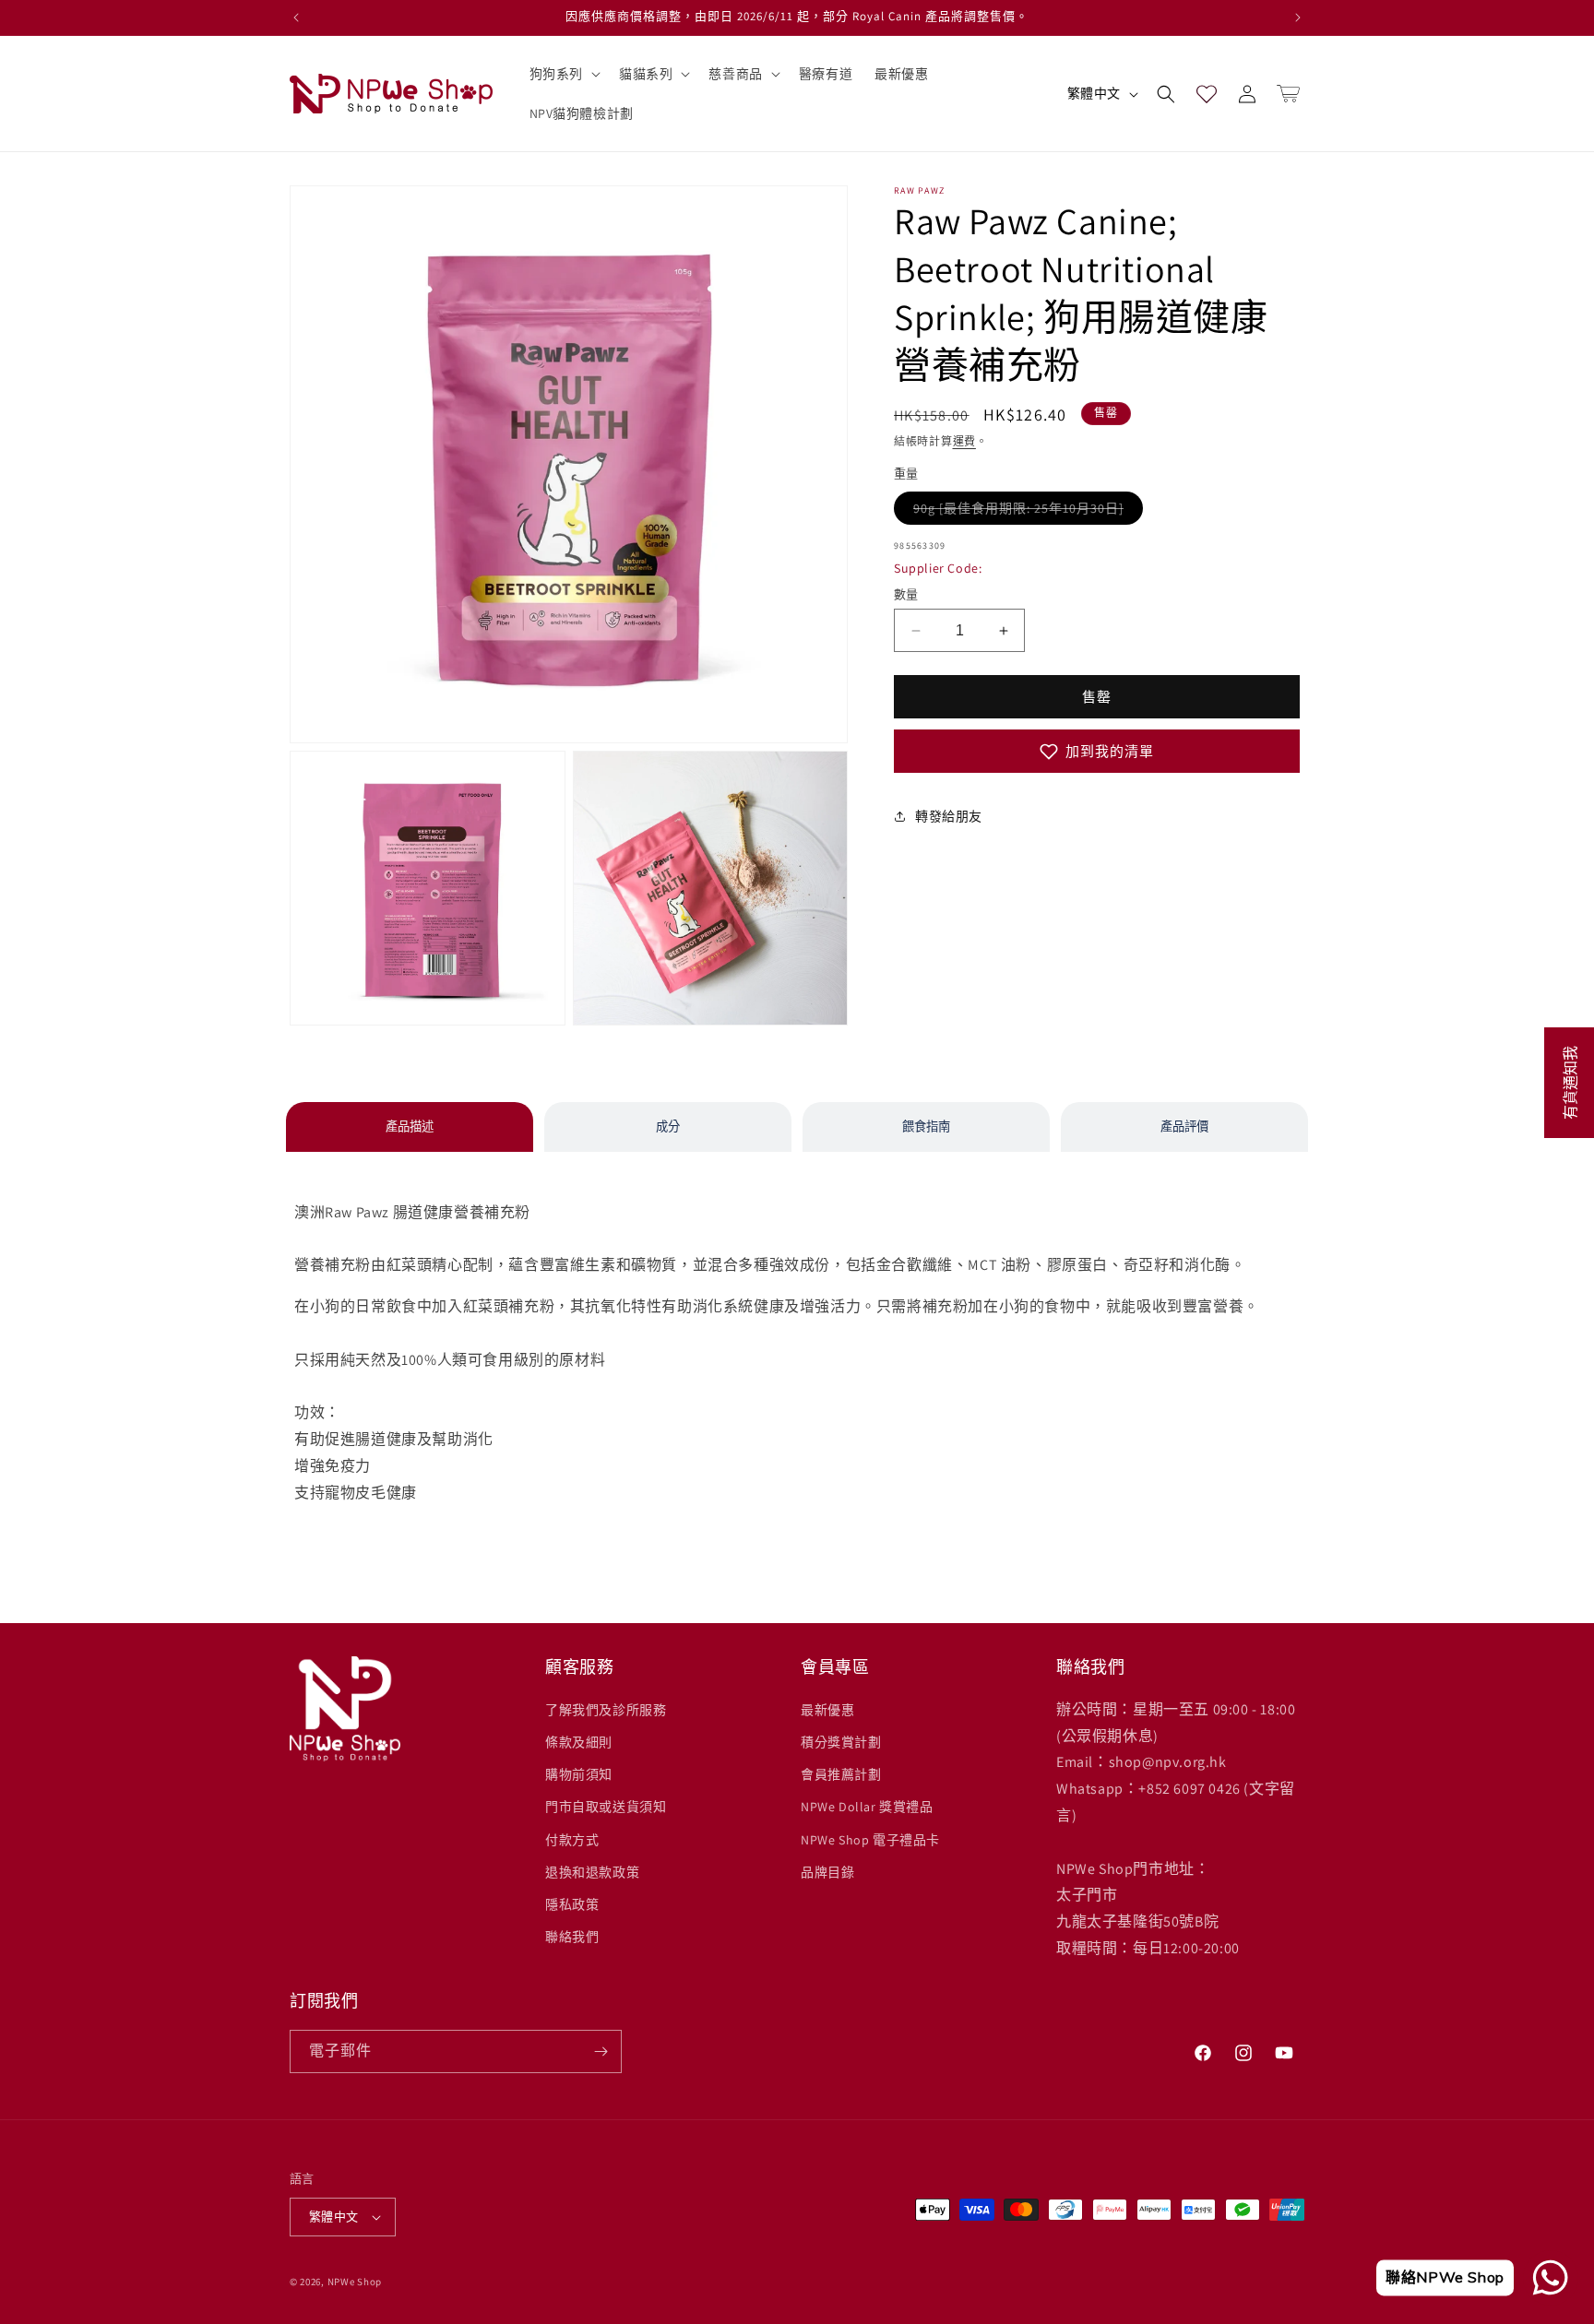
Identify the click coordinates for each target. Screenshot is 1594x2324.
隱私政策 (572, 1904)
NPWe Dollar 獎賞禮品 (867, 1807)
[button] (563, 74)
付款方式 (572, 1840)
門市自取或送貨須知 (606, 1807)
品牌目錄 (827, 1872)
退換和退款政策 (592, 1872)
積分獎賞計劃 (841, 1742)
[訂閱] (601, 2051)
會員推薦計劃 (841, 1774)
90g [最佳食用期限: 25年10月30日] (1028, 508)
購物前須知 (579, 1774)
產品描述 (410, 1126)
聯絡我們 (572, 1937)
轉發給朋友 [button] (949, 816)
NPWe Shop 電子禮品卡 (870, 1840)
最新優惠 (827, 1710)
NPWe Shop (355, 2282)
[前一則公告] (296, 18)
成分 (668, 1126)
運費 (964, 441)
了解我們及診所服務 (606, 1710)
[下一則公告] (1298, 18)
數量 (906, 594)
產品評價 (1184, 1126)
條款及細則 (579, 1742)
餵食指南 (926, 1126)
